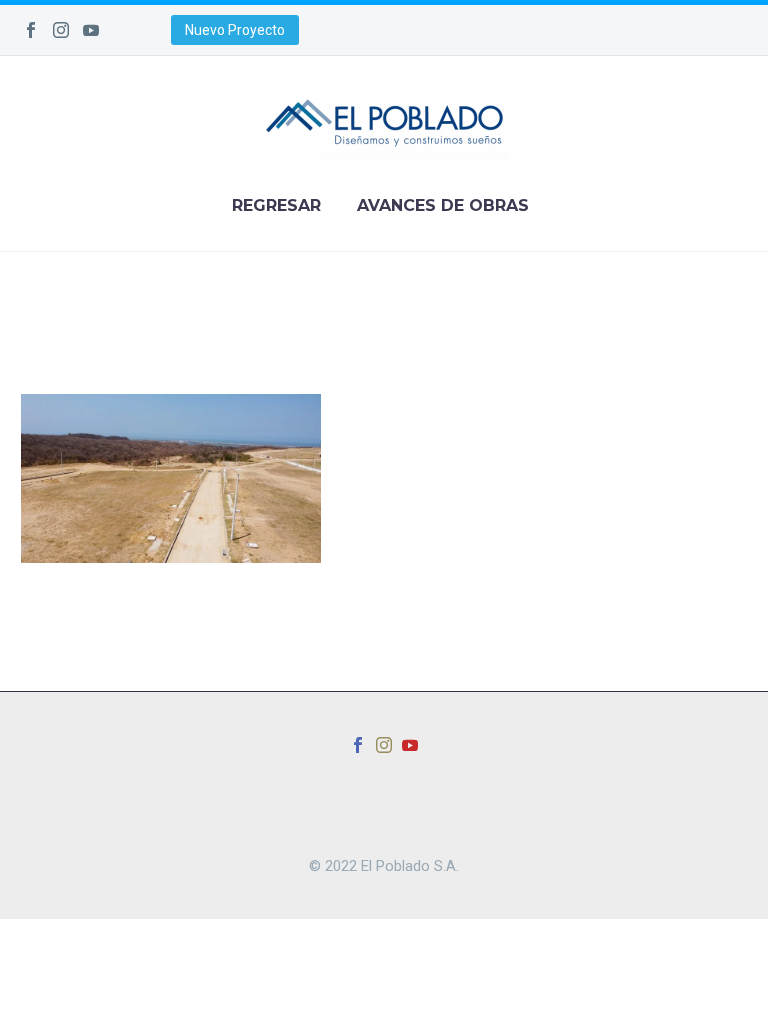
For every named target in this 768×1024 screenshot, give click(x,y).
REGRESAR (276, 205)
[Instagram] (61, 30)
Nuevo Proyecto (235, 30)
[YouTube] (91, 30)
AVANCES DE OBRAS (443, 205)
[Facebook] (31, 30)
